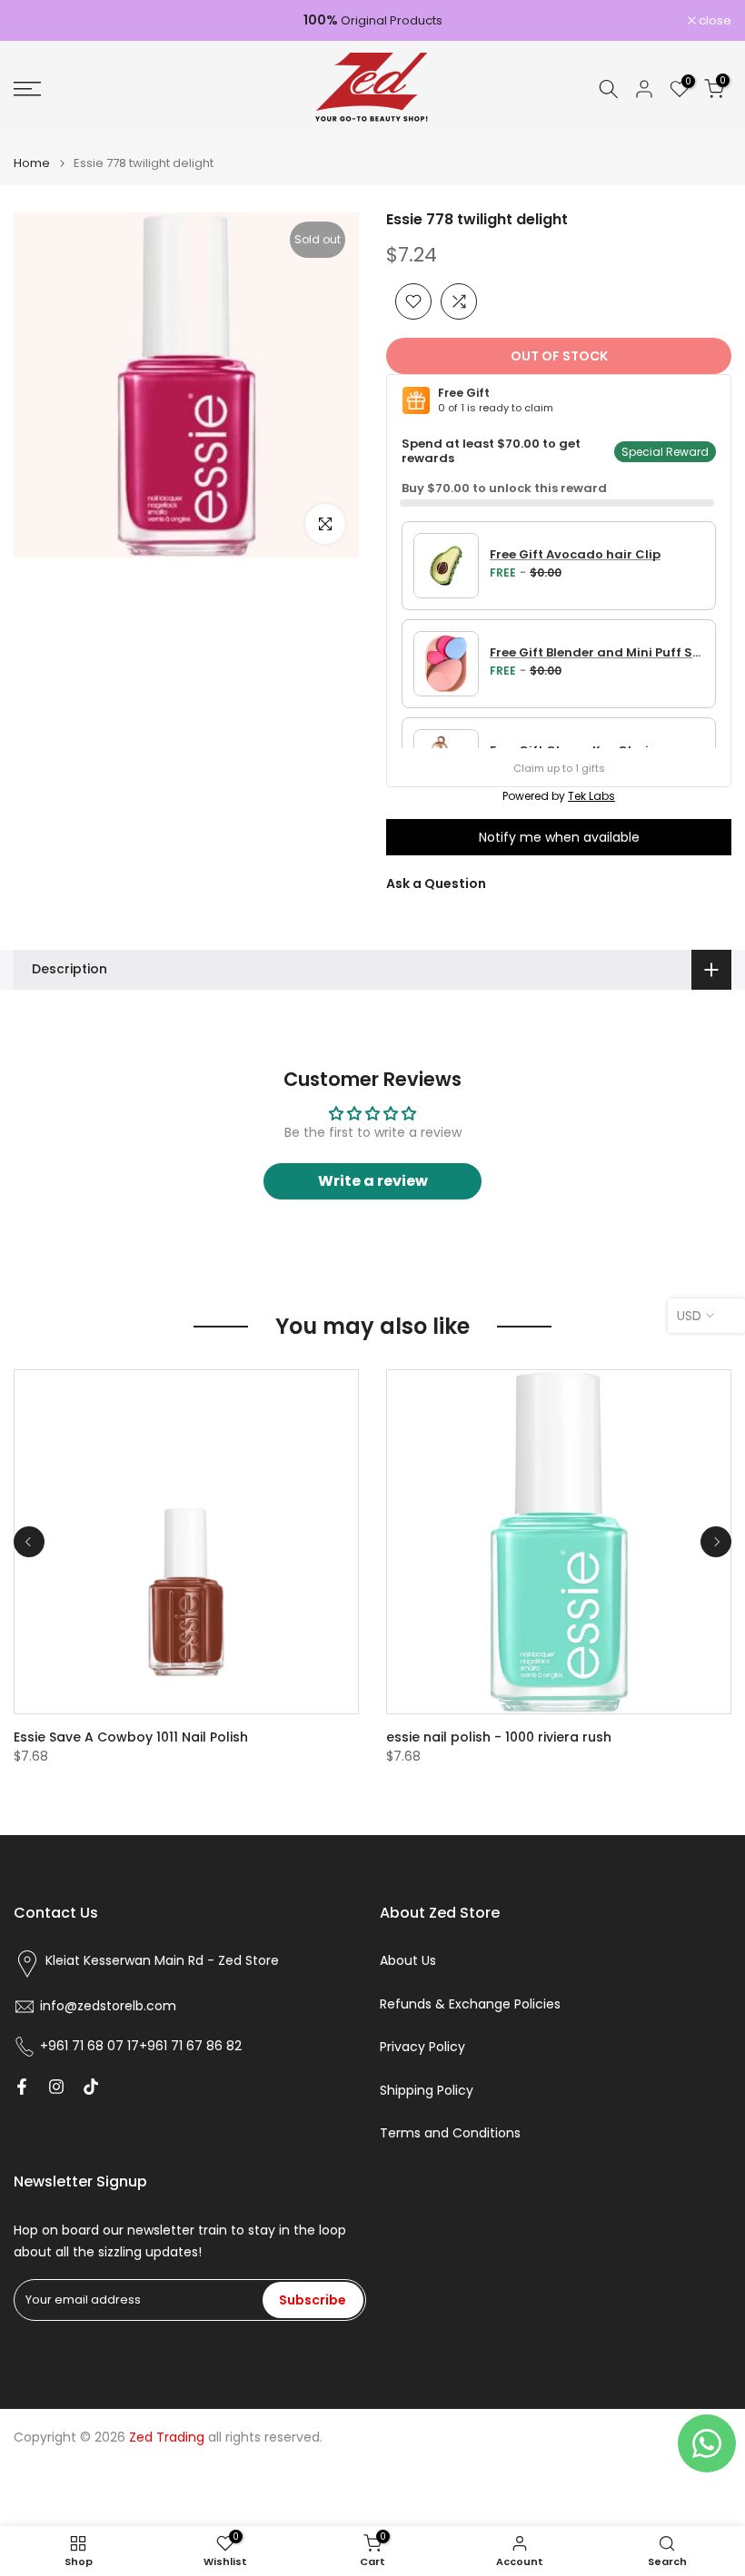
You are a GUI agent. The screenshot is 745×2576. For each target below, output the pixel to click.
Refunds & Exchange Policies (470, 2004)
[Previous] (29, 1542)
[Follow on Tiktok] (91, 2087)
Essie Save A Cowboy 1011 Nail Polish (131, 1737)
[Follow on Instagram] (56, 2087)
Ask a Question (436, 883)
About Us (408, 1961)
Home (32, 163)
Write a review (373, 1181)
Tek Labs (591, 796)
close (40, 20)
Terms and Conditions (450, 2133)
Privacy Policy (422, 2047)
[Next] (716, 1542)
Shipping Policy (427, 2091)
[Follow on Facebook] (22, 2087)
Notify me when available (559, 837)
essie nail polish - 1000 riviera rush (499, 1737)
